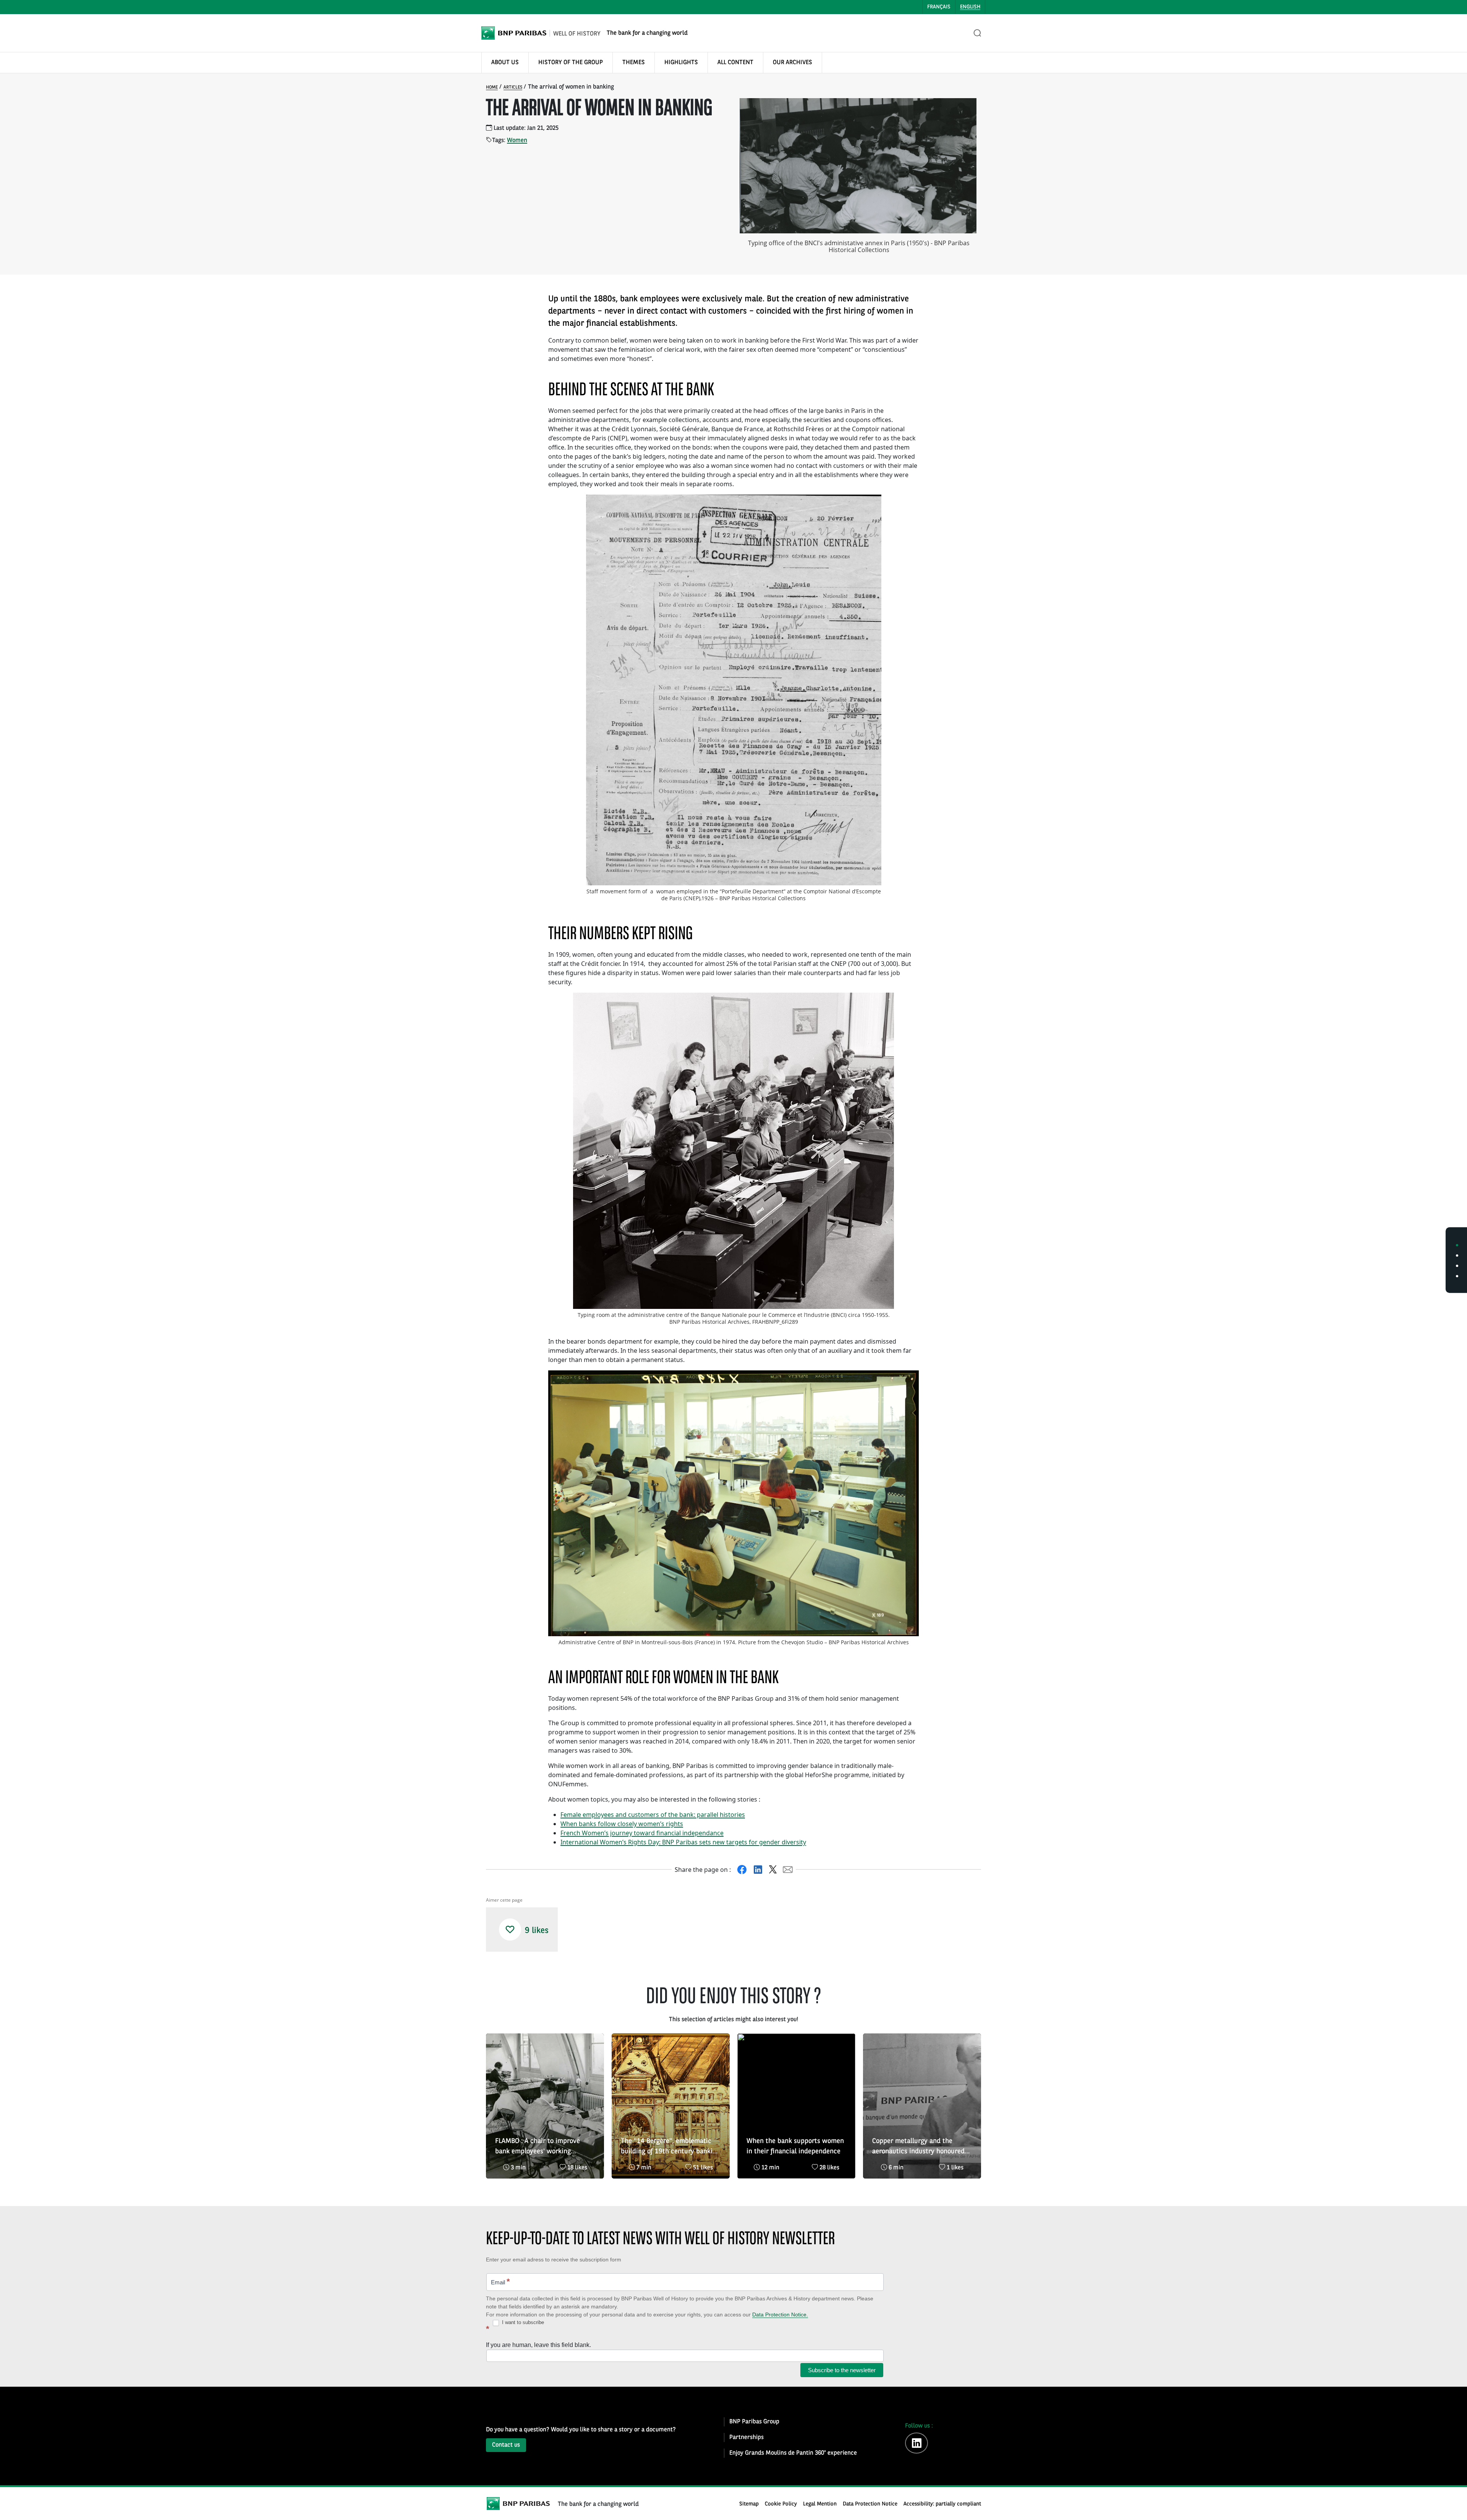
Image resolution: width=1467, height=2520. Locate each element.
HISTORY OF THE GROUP (571, 63)
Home (492, 87)
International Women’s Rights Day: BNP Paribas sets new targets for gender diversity (683, 1842)
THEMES (634, 63)
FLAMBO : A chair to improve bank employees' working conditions (538, 2147)
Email (500, 2281)
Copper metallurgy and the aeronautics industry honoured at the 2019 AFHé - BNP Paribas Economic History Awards (920, 2147)
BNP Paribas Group (754, 2422)
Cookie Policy (781, 2504)
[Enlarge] (871, 505)
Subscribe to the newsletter (842, 2370)
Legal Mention (820, 2504)
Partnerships (746, 2438)
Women (517, 141)
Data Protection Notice (870, 2504)
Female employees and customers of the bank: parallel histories (653, 1815)
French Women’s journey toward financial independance (642, 1833)
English (970, 7)
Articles (513, 87)
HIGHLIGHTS (681, 63)
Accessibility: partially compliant (942, 2504)
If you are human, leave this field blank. (538, 2345)
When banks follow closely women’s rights (622, 1824)
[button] (510, 1930)
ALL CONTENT (735, 63)
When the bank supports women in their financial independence (795, 2146)
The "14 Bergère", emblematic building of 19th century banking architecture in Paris (670, 2147)
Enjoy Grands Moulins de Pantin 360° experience (793, 2453)
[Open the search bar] (978, 33)
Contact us (506, 2445)
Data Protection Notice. (780, 2315)
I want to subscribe (522, 2322)
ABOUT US (505, 63)
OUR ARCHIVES (793, 63)
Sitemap (749, 2504)
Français (939, 7)
